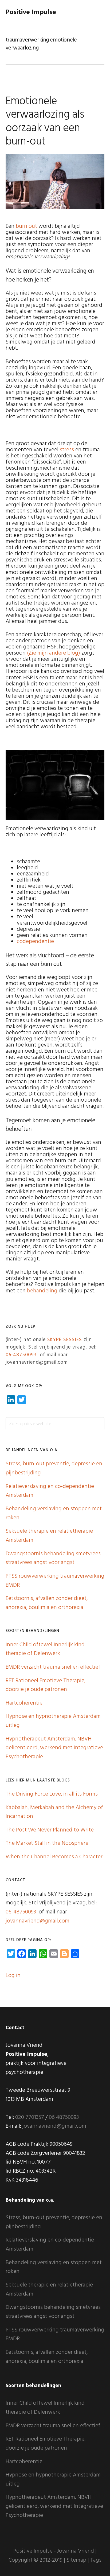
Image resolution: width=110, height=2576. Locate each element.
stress (67, 450)
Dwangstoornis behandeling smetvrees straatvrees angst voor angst (53, 1558)
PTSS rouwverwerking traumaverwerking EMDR (55, 2335)
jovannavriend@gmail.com (38, 1921)
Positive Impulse (31, 12)
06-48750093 (21, 1355)
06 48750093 (64, 2117)
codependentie (35, 942)
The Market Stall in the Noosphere (47, 1843)
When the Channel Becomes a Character (54, 1857)
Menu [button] (98, 12)
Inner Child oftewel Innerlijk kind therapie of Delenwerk (45, 1649)
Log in (13, 1976)
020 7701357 (30, 2117)
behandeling (42, 1291)
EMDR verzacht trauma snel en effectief (53, 1667)
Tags (96, 2560)
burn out (26, 226)
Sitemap (76, 2560)
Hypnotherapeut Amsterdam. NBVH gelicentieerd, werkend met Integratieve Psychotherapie (54, 1748)
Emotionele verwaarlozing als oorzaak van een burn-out (45, 122)
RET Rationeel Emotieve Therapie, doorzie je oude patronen (46, 1685)
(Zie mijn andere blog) (54, 653)
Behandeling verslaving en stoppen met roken (54, 2267)
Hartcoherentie (24, 1703)
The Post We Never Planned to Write (50, 1830)
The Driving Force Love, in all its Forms (52, 1794)
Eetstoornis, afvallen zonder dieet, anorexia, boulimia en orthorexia (47, 1603)
